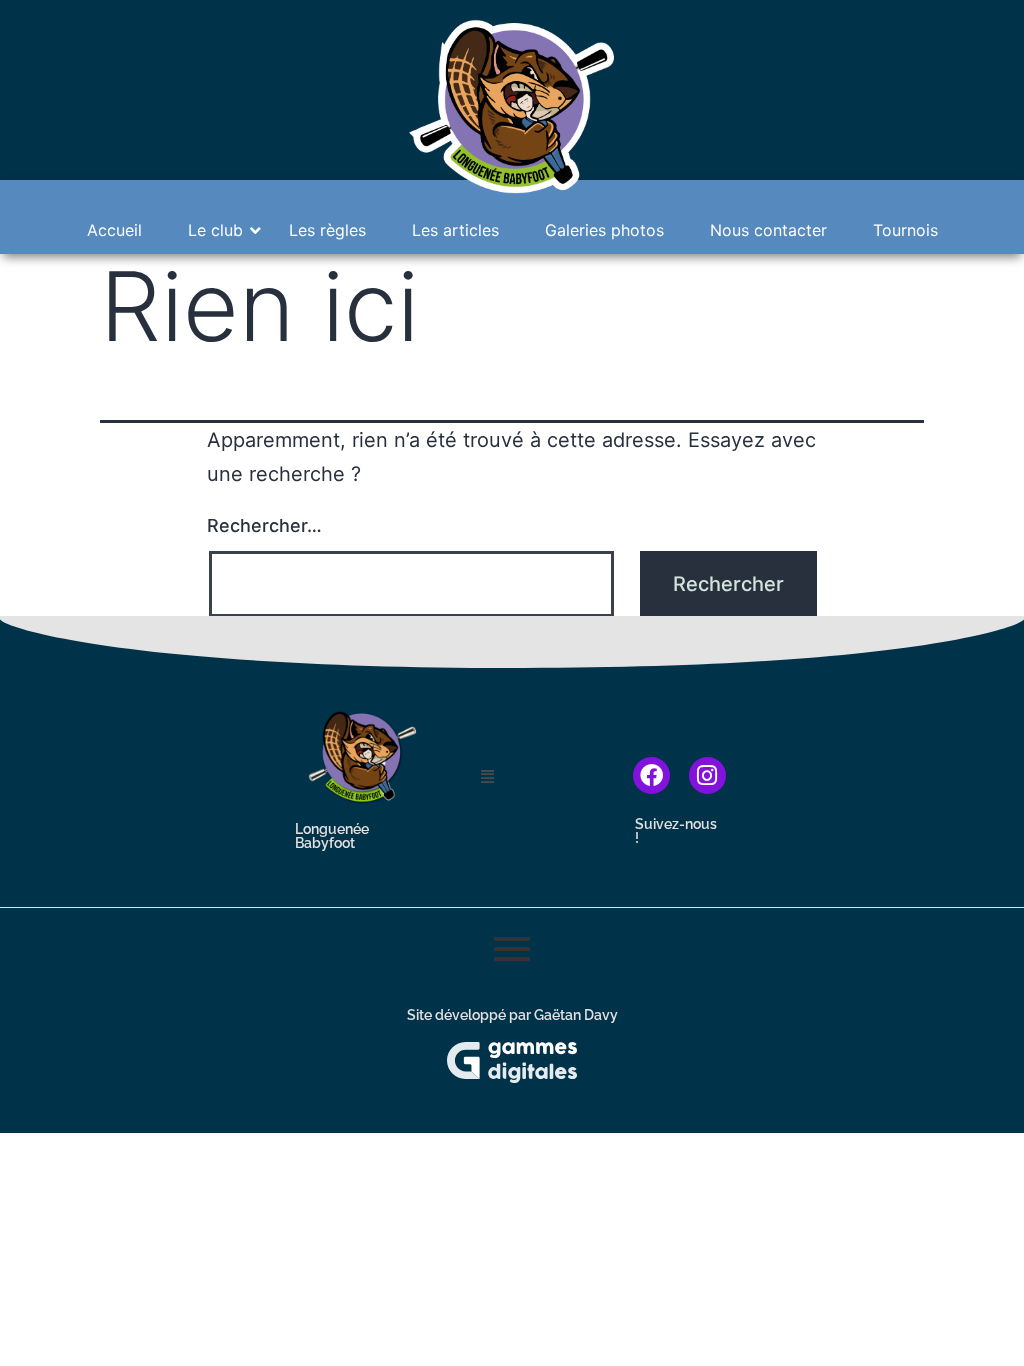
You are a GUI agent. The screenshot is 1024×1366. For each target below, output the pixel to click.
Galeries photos (604, 230)
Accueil (114, 230)
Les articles (455, 230)
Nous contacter (768, 230)
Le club (215, 230)
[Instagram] (707, 775)
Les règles (327, 230)
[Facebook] (651, 775)
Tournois (905, 230)
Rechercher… (264, 525)
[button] (528, 776)
